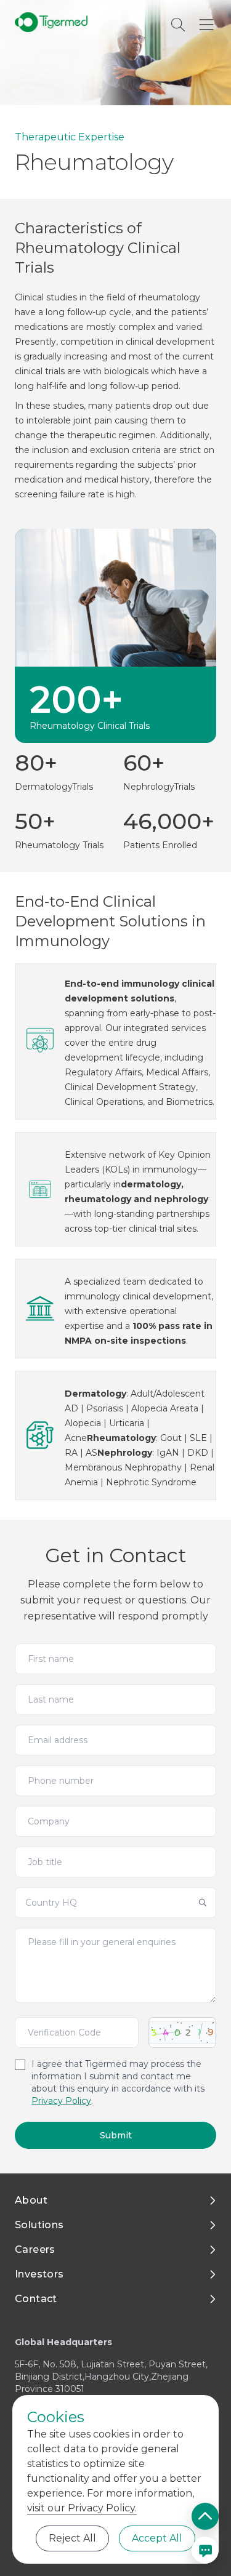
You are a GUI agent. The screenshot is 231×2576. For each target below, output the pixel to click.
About (31, 2200)
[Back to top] (205, 2516)
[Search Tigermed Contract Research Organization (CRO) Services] (178, 25)
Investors (39, 2274)
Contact (36, 2299)
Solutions (39, 2225)
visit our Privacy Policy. (82, 2508)
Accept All (157, 2538)
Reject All (72, 2538)
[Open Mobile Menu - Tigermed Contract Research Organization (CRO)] (206, 25)
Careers (35, 2249)
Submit (116, 2135)
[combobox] (115, 1903)
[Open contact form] (205, 2550)
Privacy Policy (61, 2101)
